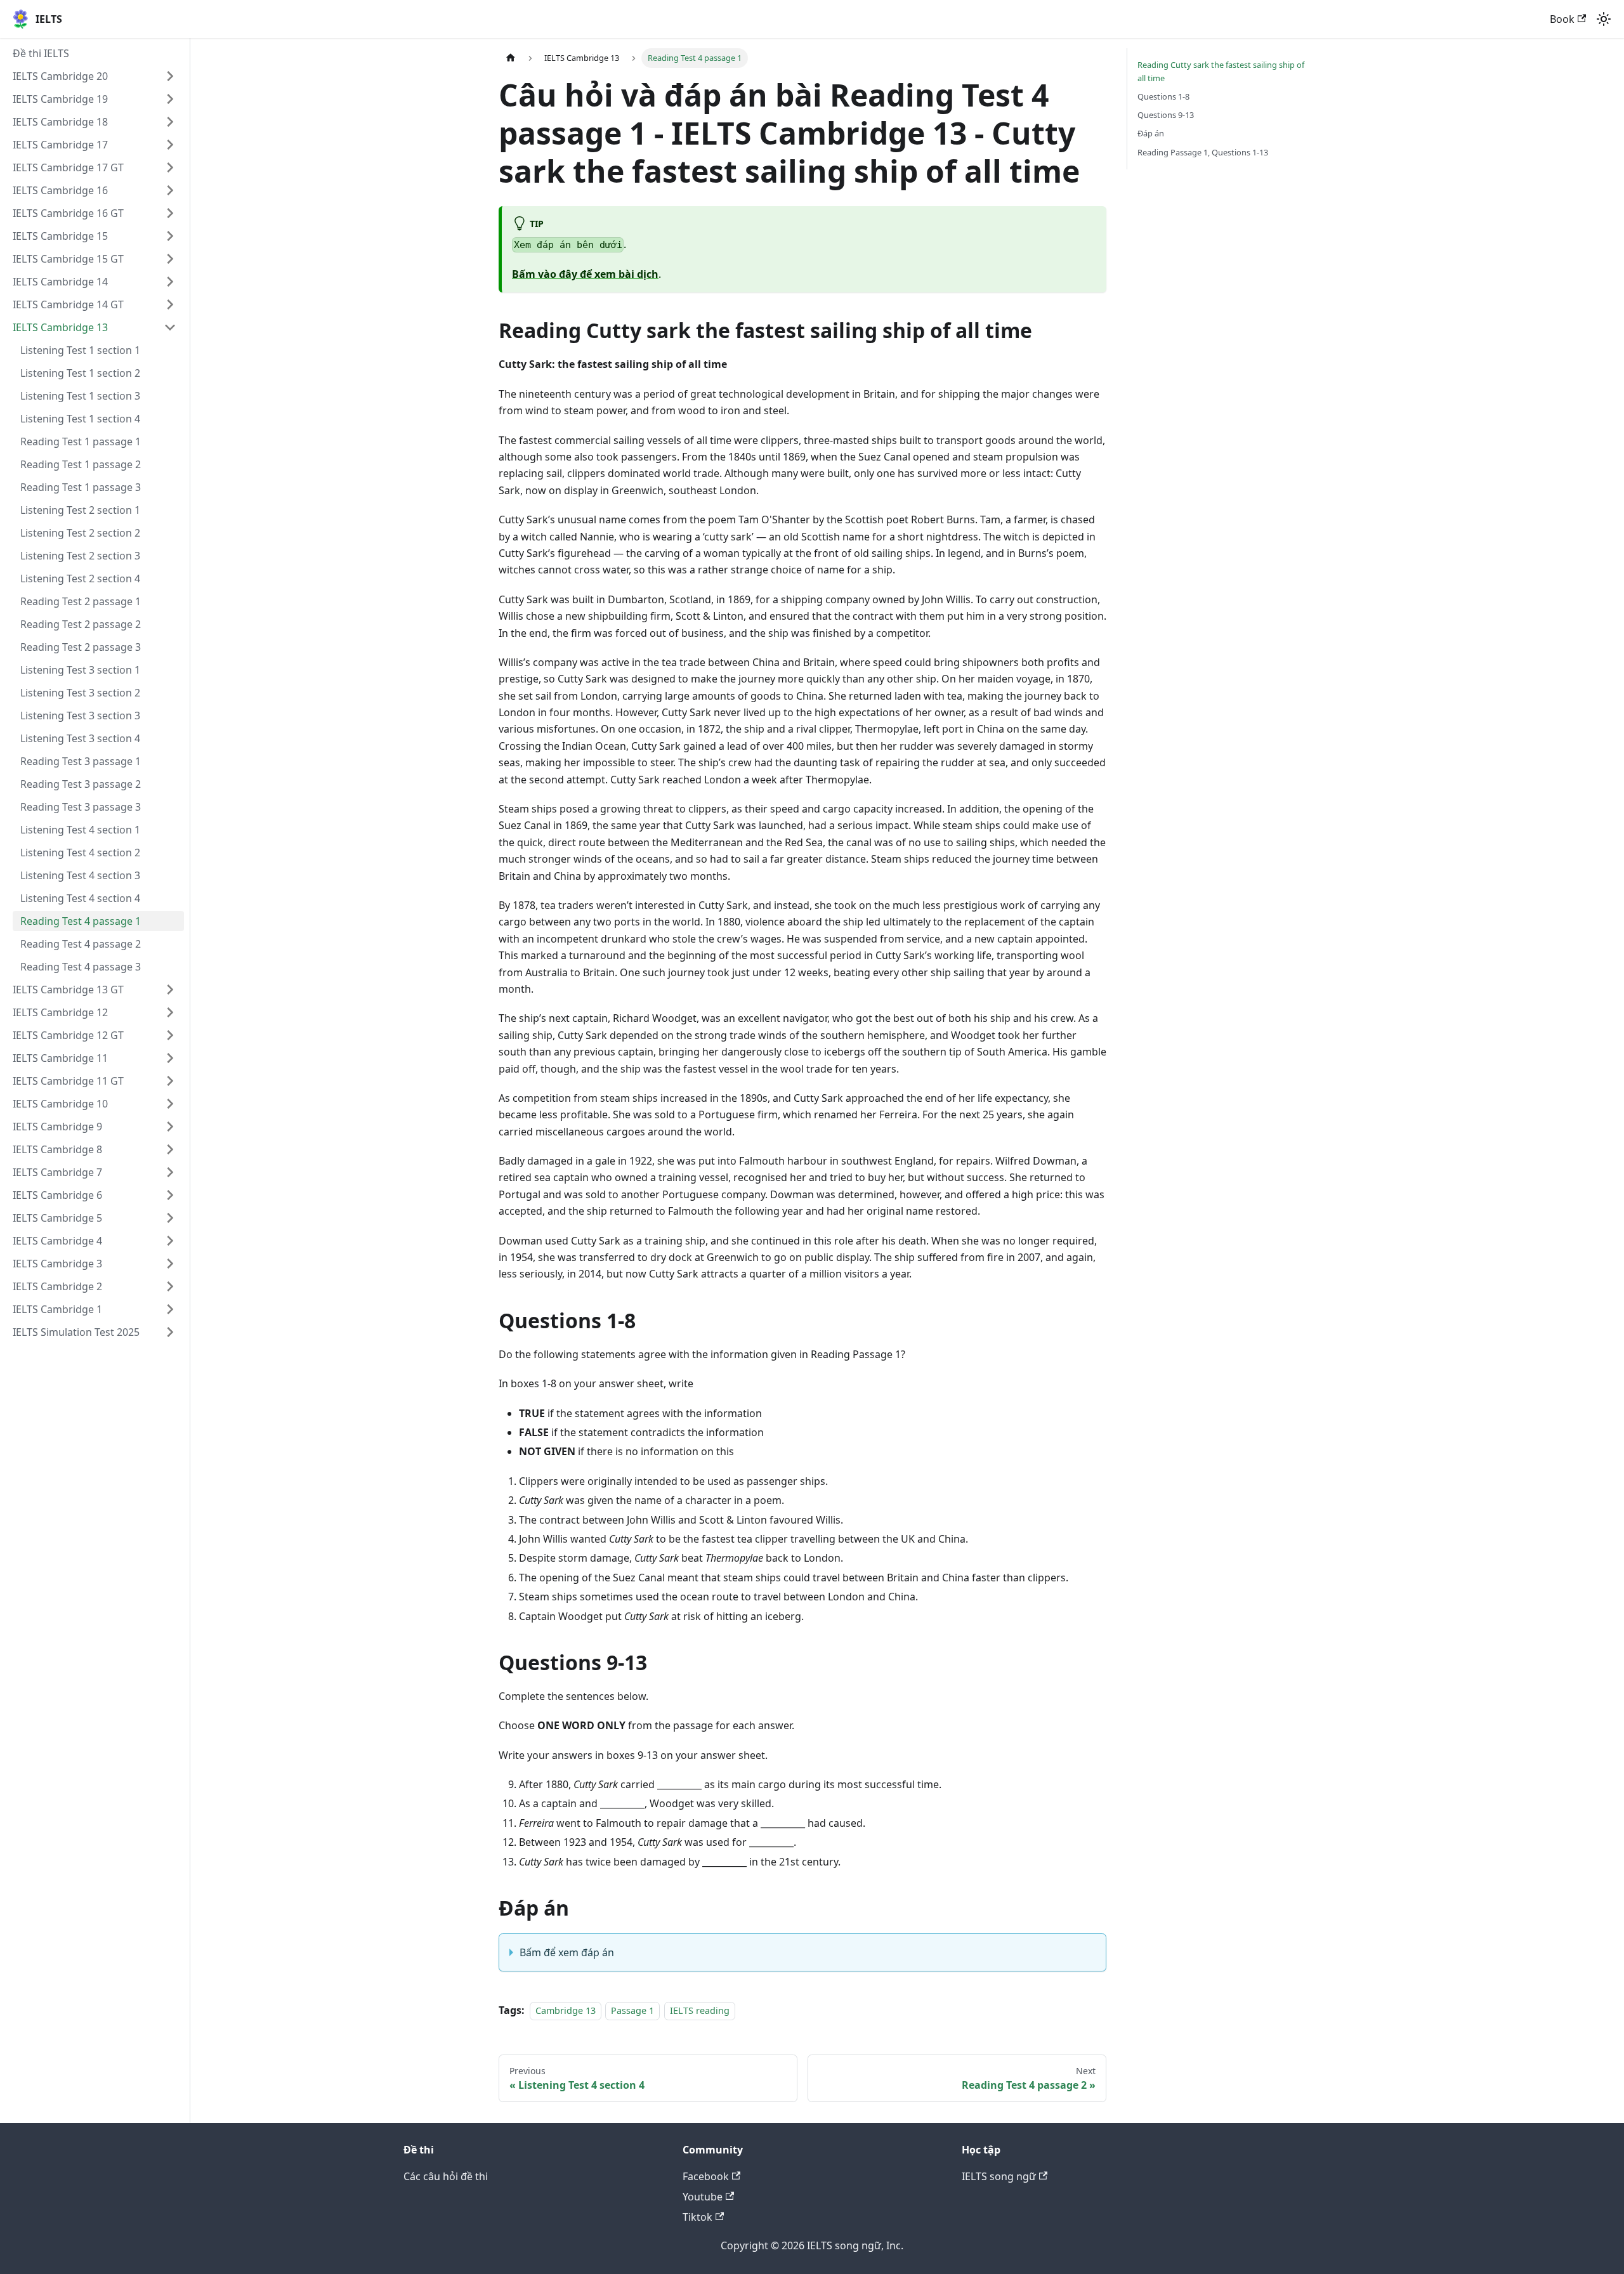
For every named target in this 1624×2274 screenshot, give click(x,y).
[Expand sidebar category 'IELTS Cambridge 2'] (170, 1286)
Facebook (706, 2176)
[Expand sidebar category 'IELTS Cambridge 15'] (170, 236)
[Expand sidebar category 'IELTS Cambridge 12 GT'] (170, 1035)
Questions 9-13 (1166, 115)
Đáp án (1151, 133)
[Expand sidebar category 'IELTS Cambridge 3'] (170, 1264)
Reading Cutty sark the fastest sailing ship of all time (1221, 71)
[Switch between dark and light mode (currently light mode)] (1604, 19)
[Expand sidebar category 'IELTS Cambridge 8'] (170, 1149)
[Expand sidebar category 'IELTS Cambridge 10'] (170, 1104)
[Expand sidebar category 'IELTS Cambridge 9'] (170, 1127)
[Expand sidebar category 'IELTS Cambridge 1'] (170, 1309)
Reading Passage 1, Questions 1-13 (1203, 152)
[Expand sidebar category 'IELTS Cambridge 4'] (170, 1241)
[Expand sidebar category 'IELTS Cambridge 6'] (170, 1195)
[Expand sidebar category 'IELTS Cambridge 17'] (170, 145)
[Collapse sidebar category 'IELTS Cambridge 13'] (170, 327)
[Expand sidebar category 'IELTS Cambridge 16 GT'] (170, 213)
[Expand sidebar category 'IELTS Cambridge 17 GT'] (170, 167)
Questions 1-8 (1163, 96)
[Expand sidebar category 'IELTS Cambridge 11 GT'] (170, 1081)
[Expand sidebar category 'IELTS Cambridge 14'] (170, 282)
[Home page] (511, 58)
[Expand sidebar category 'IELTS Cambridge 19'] (170, 99)
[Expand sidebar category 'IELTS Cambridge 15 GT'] (170, 259)
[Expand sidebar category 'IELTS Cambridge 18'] (170, 122)
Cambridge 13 (566, 2010)
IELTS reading (700, 2010)
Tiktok (697, 2217)
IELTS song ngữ (999, 2176)
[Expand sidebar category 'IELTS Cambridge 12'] (170, 1012)
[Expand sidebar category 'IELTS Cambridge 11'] (170, 1058)
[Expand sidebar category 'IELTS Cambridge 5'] (170, 1218)
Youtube (703, 2197)
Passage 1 (632, 2010)
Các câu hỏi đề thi (446, 2176)
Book (1562, 19)
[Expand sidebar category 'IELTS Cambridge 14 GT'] (170, 304)
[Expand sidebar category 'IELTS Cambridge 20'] (170, 76)
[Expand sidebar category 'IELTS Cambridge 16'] (170, 190)
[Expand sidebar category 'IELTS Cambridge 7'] (170, 1172)
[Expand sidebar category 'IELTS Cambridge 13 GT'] (170, 990)
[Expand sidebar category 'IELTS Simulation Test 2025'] (170, 1332)
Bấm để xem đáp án (567, 1952)
